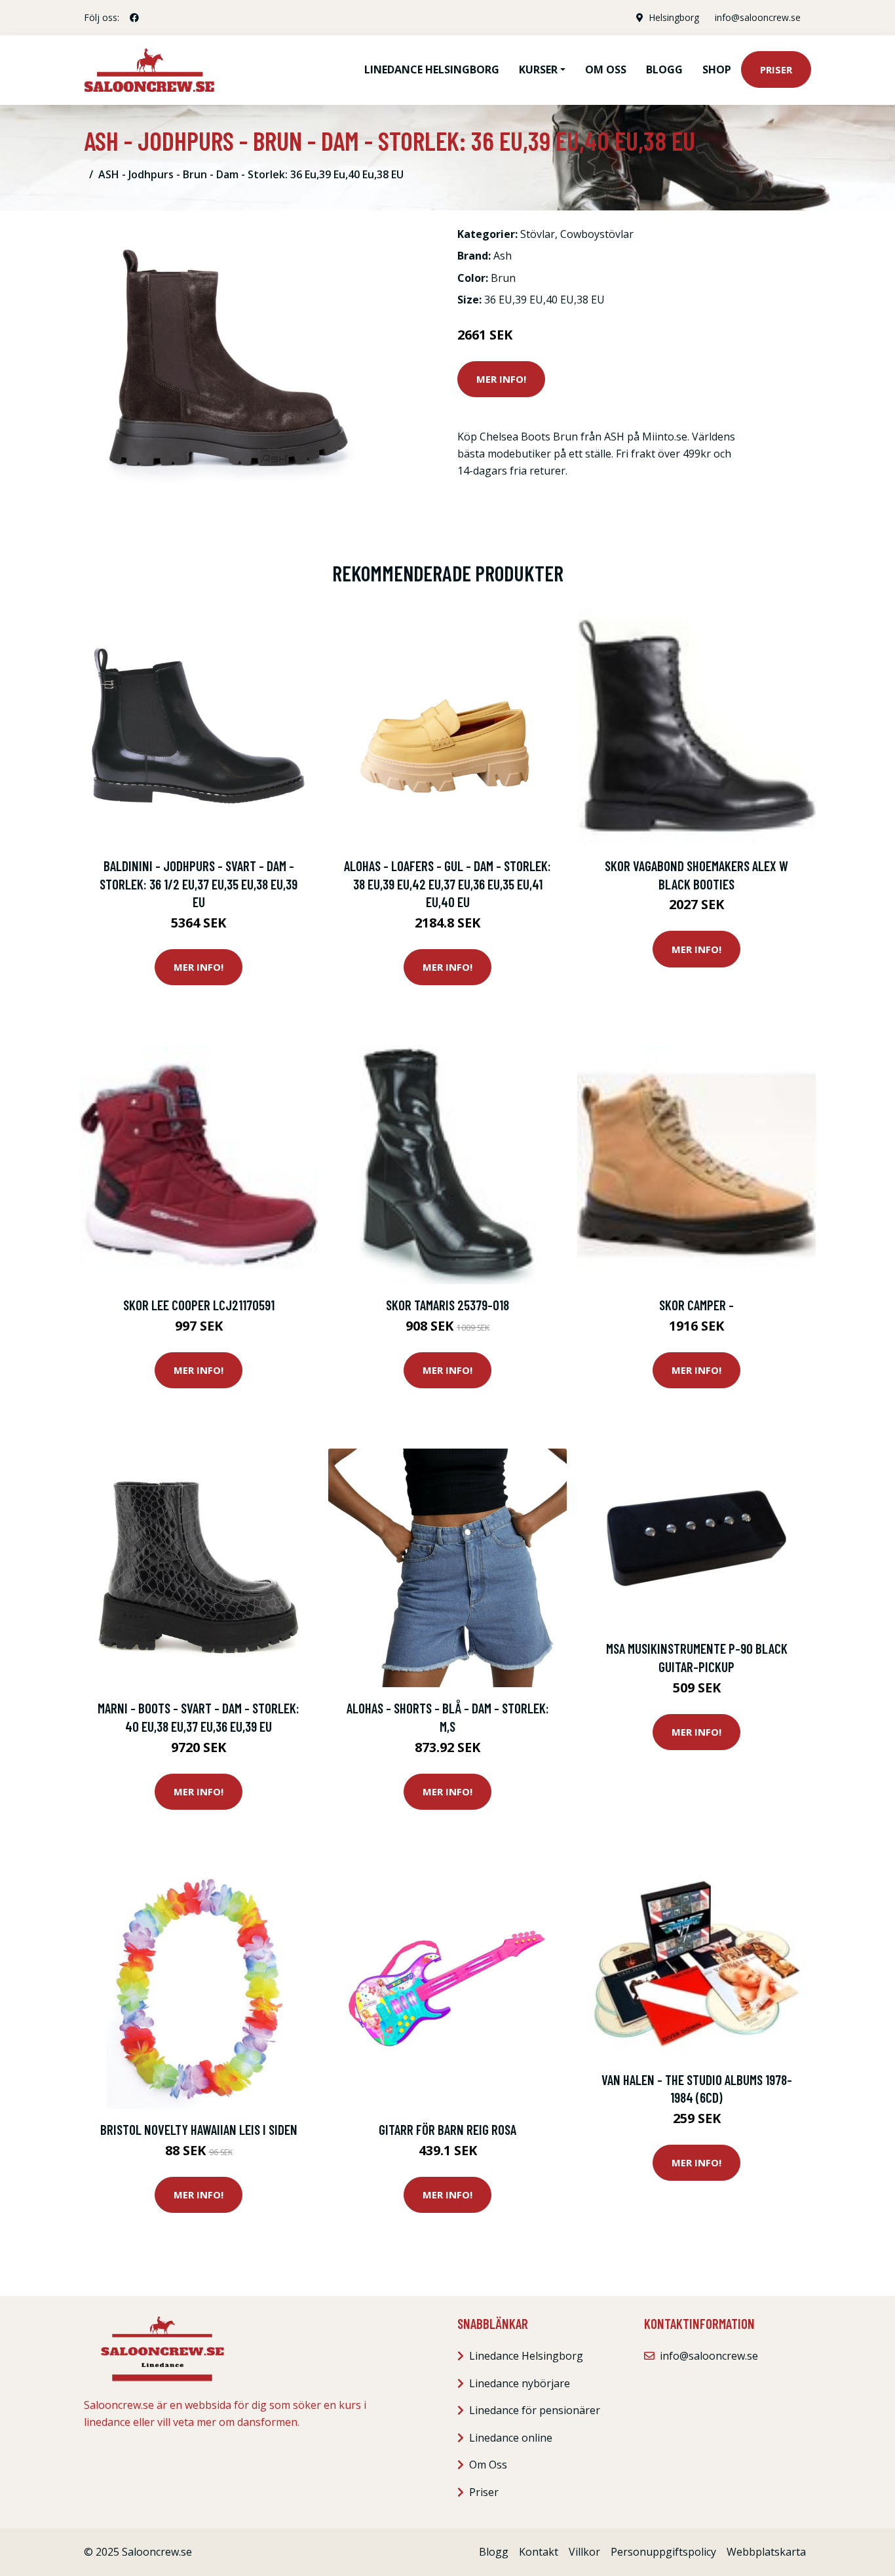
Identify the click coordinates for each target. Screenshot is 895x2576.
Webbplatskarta (766, 2552)
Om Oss (488, 2465)
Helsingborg (674, 17)
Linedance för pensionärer (535, 2410)
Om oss (606, 69)
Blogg (664, 69)
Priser (776, 69)
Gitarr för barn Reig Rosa (447, 2129)
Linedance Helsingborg (432, 69)
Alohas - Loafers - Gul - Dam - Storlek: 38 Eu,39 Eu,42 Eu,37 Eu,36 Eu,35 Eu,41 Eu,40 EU (447, 884)
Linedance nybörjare (520, 2383)
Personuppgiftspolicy (663, 2552)
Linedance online (511, 2438)
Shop (717, 69)
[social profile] (134, 18)
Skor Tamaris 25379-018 (447, 1305)
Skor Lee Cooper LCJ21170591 (199, 1305)
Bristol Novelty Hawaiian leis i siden (199, 2129)
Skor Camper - (696, 1305)
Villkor (584, 2552)
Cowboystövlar (597, 234)
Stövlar (538, 234)
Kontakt (539, 2552)
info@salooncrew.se (758, 17)
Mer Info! (501, 379)
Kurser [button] (538, 69)
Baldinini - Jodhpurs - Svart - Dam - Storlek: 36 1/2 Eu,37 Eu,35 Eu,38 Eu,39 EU (199, 884)
